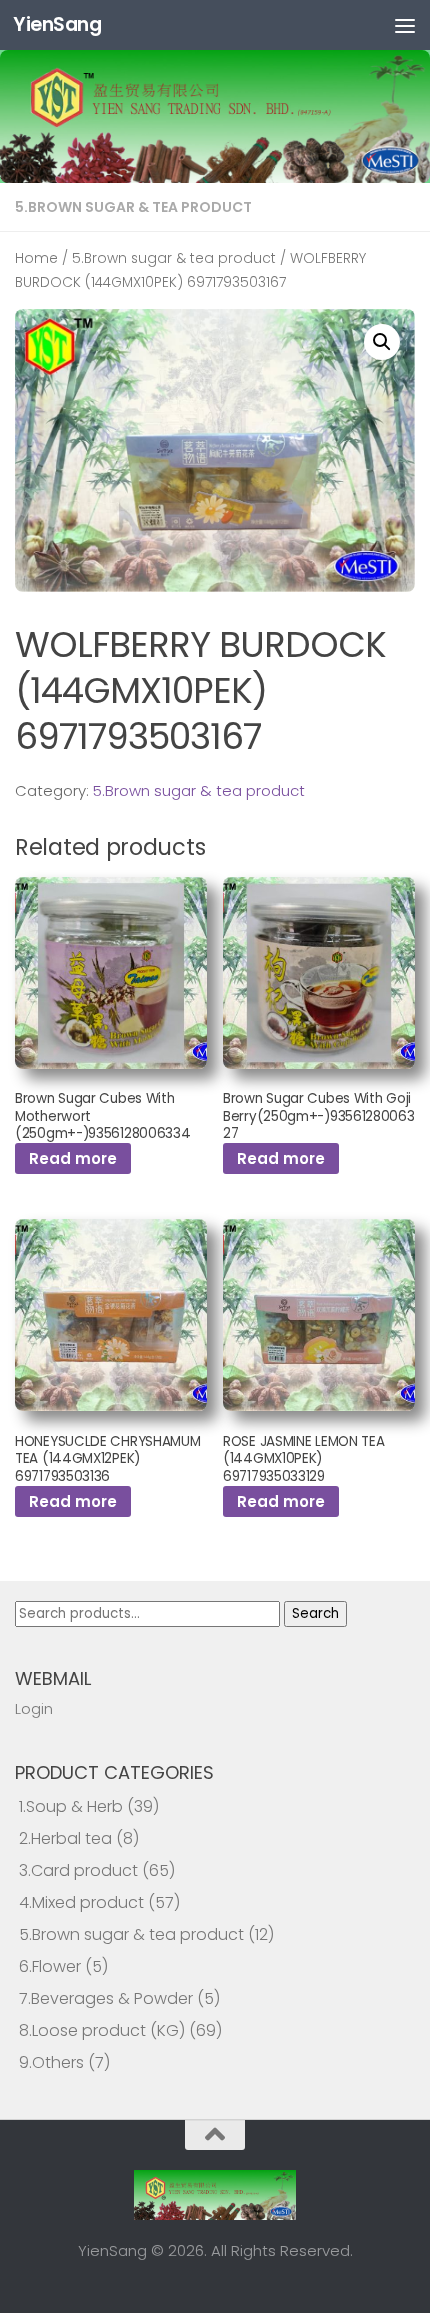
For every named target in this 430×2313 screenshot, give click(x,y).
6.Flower (50, 1966)
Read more (73, 1158)
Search (315, 1613)
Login (34, 1708)
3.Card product (78, 1870)
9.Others (51, 2062)
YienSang (57, 24)
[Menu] (405, 25)
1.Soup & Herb (71, 1806)
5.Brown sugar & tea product (133, 207)
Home (36, 258)
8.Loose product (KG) (102, 2030)
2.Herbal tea (65, 1838)
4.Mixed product (81, 1902)
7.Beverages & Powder (106, 1998)
